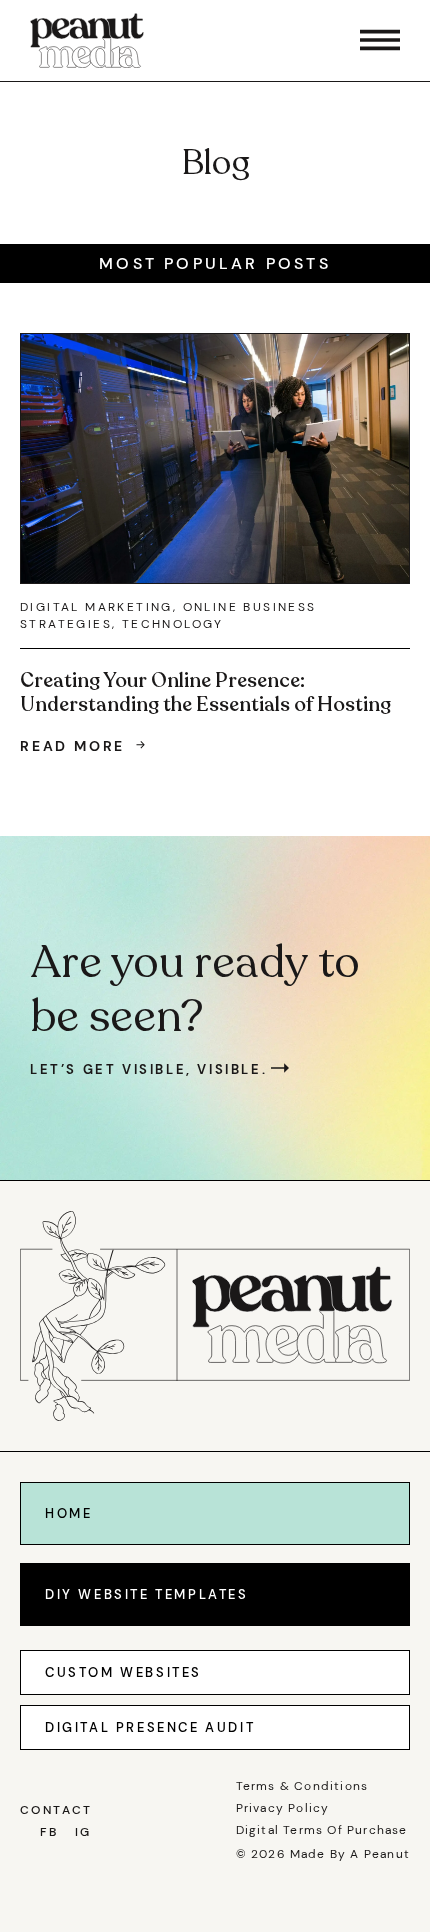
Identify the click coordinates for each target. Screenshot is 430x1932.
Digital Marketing (96, 607)
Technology (173, 624)
